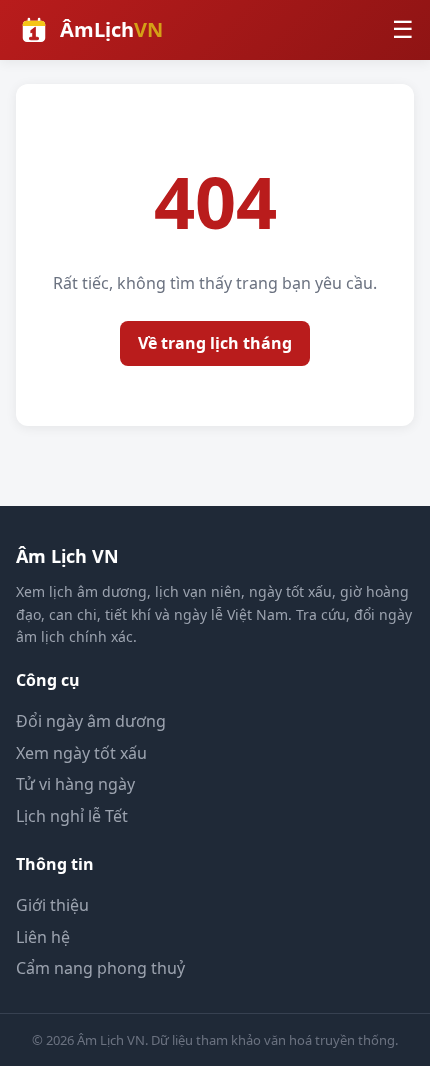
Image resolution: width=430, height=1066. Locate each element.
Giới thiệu (52, 905)
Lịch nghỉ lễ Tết (72, 816)
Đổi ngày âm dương (91, 721)
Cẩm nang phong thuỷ (100, 968)
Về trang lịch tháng (215, 343)
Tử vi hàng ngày (75, 784)
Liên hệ (43, 937)
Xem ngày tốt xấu (81, 753)
